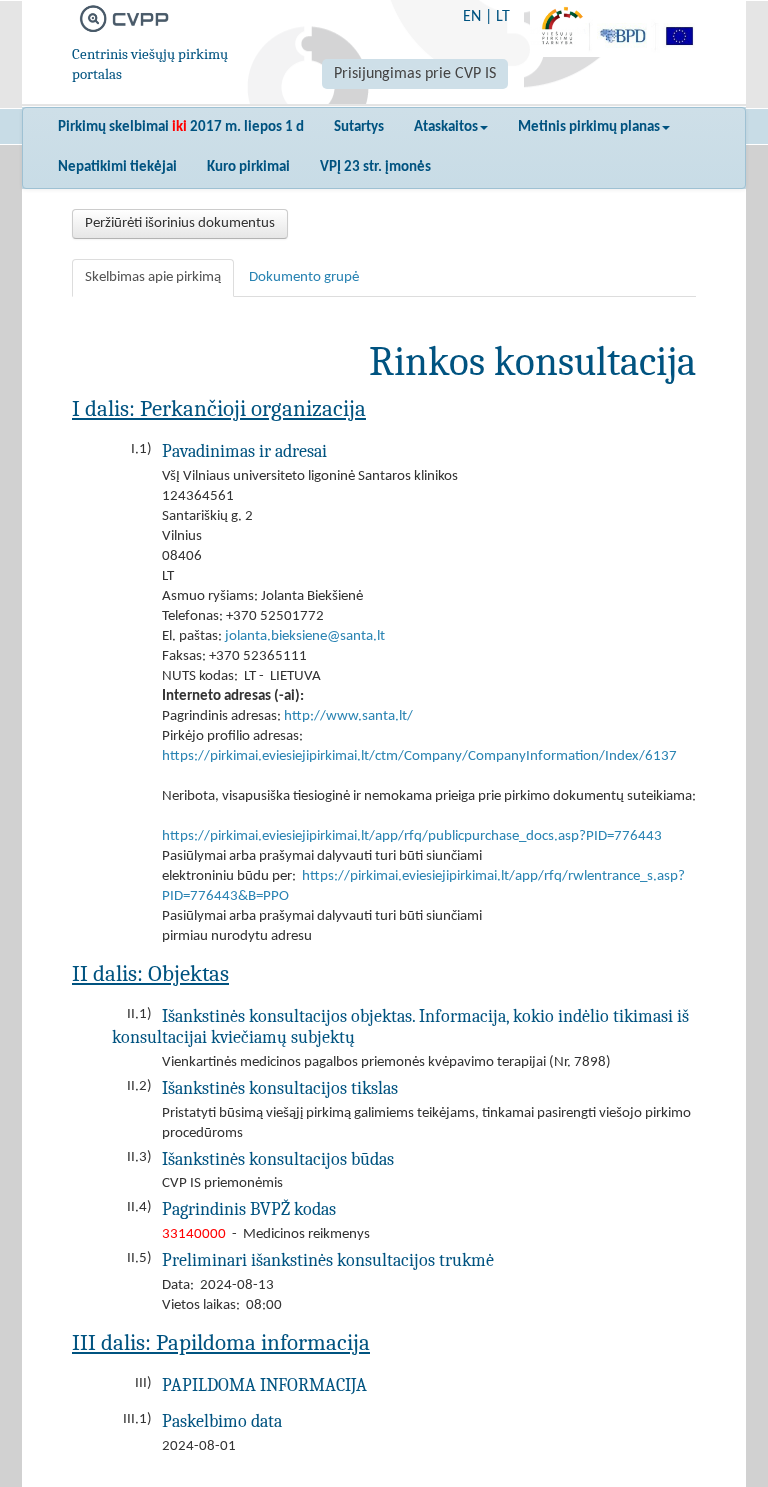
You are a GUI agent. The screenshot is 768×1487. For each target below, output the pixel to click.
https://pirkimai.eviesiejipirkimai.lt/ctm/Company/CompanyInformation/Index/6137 (419, 756)
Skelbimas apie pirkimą (153, 277)
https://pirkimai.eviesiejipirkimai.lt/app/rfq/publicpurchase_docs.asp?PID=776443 (412, 836)
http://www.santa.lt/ (348, 716)
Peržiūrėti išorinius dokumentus (180, 223)
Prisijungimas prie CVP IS (415, 74)
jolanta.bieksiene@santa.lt (305, 636)
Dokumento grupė (304, 277)
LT (503, 17)
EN (472, 17)
